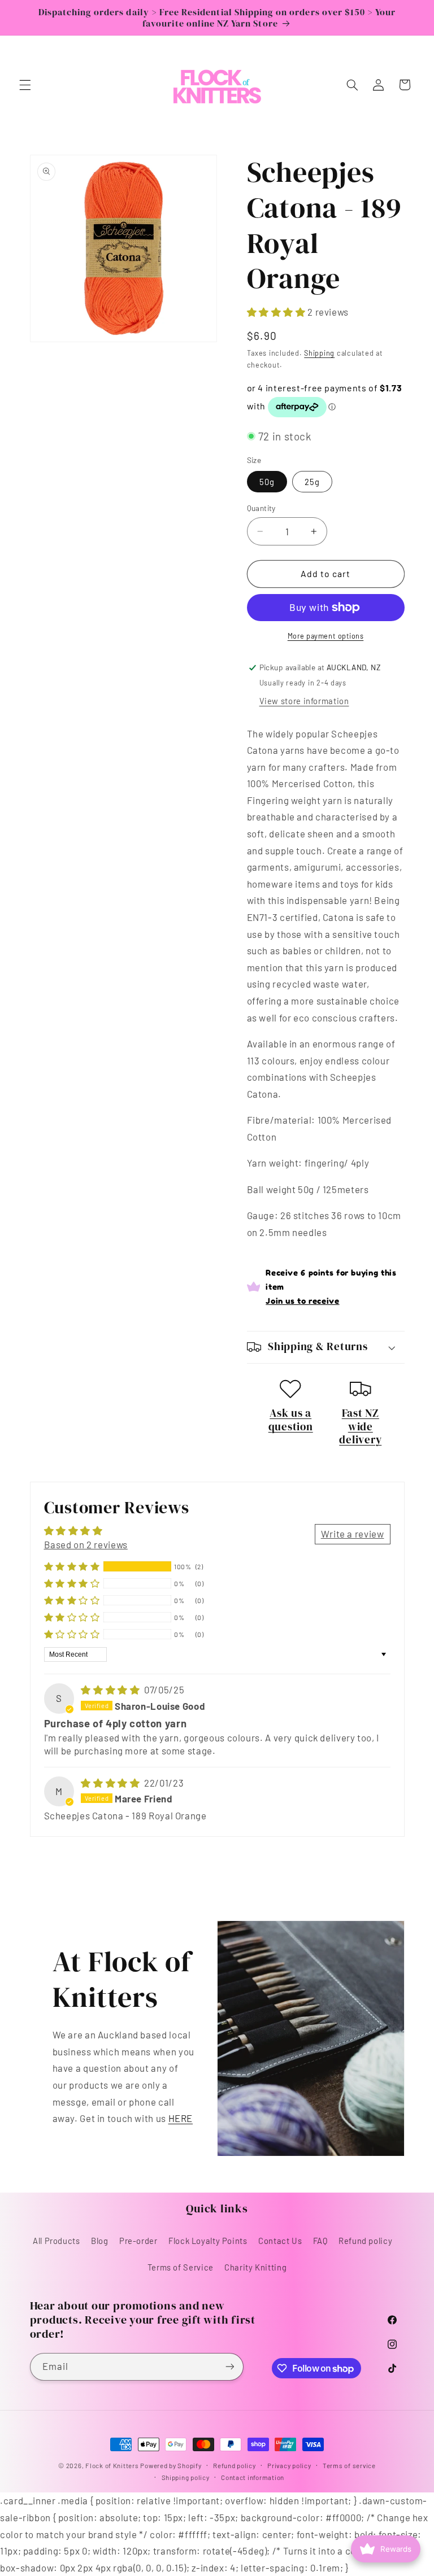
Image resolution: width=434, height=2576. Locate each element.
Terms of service (349, 2465)
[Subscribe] (229, 2367)
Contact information (253, 2477)
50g (267, 482)
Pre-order (138, 2241)
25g (312, 482)
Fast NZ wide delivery (360, 1426)
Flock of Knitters (113, 2465)
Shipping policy (186, 2477)
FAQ (320, 2241)
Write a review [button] (353, 1534)
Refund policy (365, 2241)
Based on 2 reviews (86, 1544)
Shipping (319, 353)
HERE (181, 2118)
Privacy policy (289, 2465)
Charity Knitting (255, 2267)
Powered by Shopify (171, 2465)
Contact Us (280, 2241)
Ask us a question (291, 1420)
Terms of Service (181, 2267)
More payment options (326, 636)
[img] (111, 1689)
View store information (304, 701)
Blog (100, 2241)
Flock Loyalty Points (208, 2241)
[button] (25, 85)
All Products (57, 2241)
